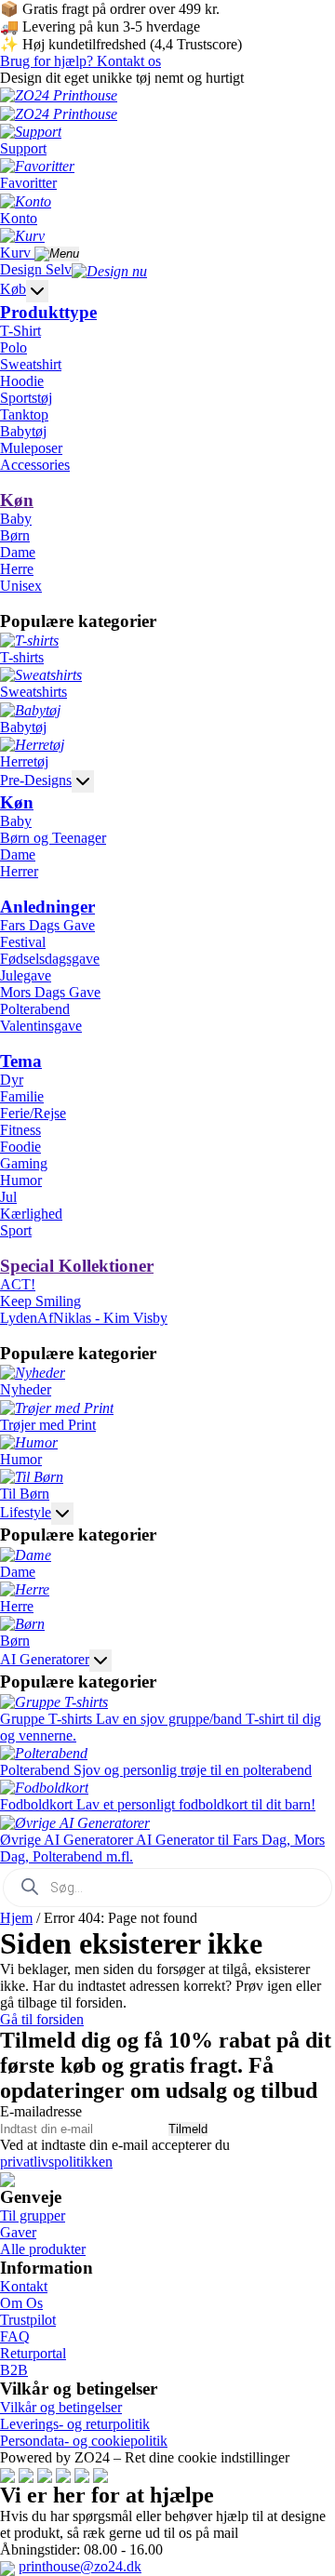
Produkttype (48, 312)
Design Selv (36, 269)
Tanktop (24, 414)
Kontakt (24, 2286)
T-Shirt (20, 331)
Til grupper (33, 2216)
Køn (17, 500)
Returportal (33, 2353)
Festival (23, 942)
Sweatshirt (31, 364)
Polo (13, 347)
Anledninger (47, 907)
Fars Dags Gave (47, 925)
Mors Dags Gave (50, 992)
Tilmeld (188, 2129)
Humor (21, 1180)
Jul (8, 1197)
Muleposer (31, 448)
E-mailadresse (41, 2111)
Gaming (24, 1163)
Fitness (20, 1130)
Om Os (21, 2303)
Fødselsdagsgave (50, 959)
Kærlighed (31, 1214)
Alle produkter (43, 2249)
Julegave (26, 975)
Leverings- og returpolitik (75, 2424)
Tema (21, 1061)
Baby (16, 519)
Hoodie (22, 381)
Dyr (12, 1080)
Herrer (19, 871)
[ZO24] (7, 2178)
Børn (15, 535)
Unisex (21, 586)
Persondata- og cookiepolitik (84, 2441)
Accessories (35, 465)
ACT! (18, 1284)
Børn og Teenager (53, 838)
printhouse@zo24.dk (80, 2566)
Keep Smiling (40, 1301)
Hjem (16, 1918)
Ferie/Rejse (33, 1113)
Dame (18, 552)
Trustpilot (28, 2320)
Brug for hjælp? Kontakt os (80, 61)
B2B (14, 2370)
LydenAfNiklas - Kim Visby (84, 1318)
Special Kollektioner (77, 1266)
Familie (22, 1096)
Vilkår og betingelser (61, 2407)
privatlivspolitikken (56, 2162)
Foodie (20, 1147)
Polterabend (35, 1009)
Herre (17, 569)
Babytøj (23, 431)
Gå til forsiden (42, 2019)
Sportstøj (26, 398)
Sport (16, 1230)
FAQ (15, 2336)
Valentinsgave (41, 1026)
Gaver (18, 2232)
